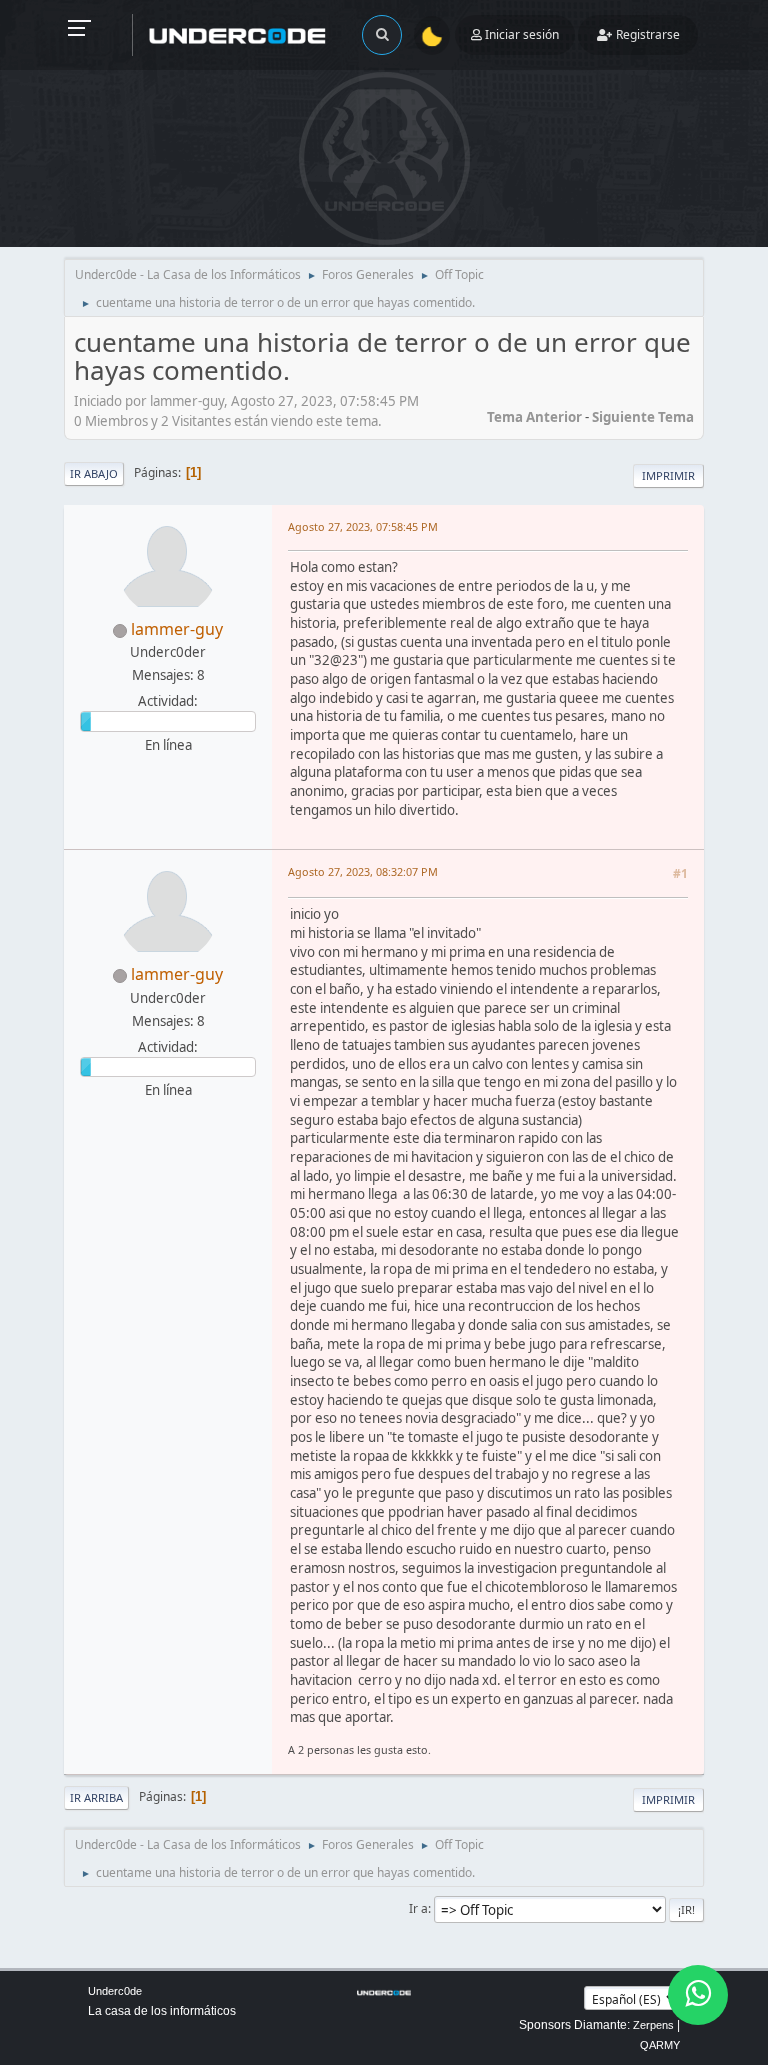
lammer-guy (177, 629)
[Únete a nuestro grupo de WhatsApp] (698, 1995)
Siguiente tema (643, 417)
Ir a (418, 1908)
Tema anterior (534, 417)
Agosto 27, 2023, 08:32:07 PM (363, 871)
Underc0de (115, 1991)
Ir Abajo (94, 473)
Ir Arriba (96, 1797)
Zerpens (653, 2025)
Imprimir (668, 475)
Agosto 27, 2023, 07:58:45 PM (363, 526)
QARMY (660, 2045)
